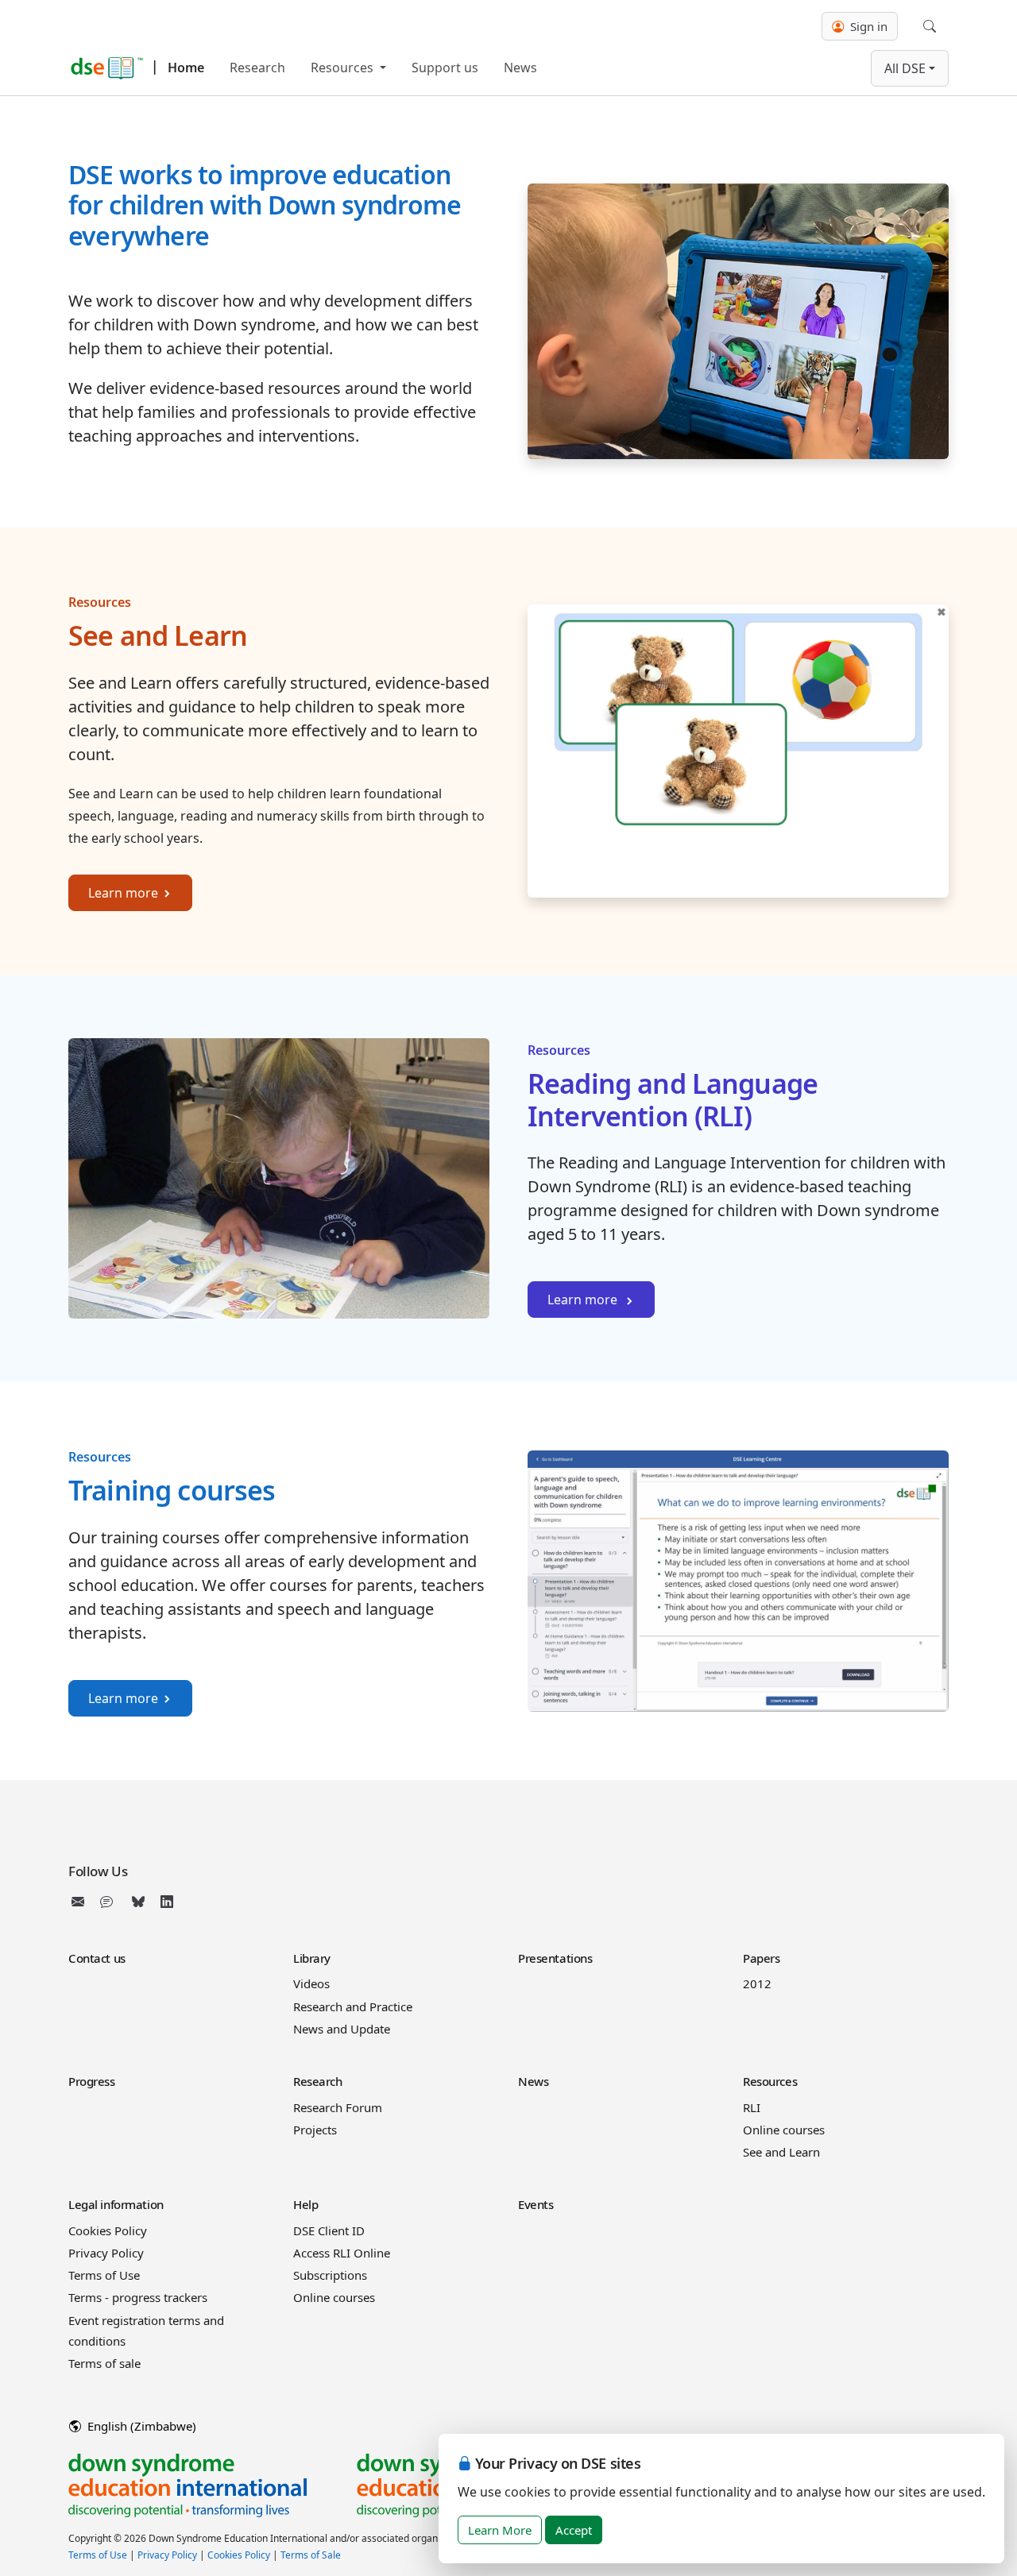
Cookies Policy (108, 2230)
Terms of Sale (311, 2555)
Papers (761, 1958)
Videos (311, 1983)
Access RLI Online (342, 2253)
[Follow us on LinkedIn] (167, 1902)
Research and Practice (353, 2006)
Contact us (97, 1958)
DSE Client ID (329, 2230)
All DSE (905, 68)
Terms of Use (104, 2275)
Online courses (784, 2130)
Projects (315, 2130)
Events (536, 2204)
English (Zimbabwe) (140, 2426)
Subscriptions (330, 2275)
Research (257, 68)
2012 (757, 1983)
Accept (574, 2530)
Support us (445, 68)
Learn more (123, 893)
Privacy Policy (106, 2253)
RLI (752, 2107)
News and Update (342, 2029)
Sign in (867, 26)
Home (186, 68)
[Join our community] (110, 1902)
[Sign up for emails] (81, 1902)
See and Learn (781, 2152)
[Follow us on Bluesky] (138, 1902)
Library (312, 1958)
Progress (92, 2081)
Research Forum (338, 2107)
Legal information (116, 2204)
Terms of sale (104, 2363)
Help (305, 2204)
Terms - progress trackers (138, 2297)
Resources (344, 68)
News (520, 68)
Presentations (555, 1958)
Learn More (500, 2530)
